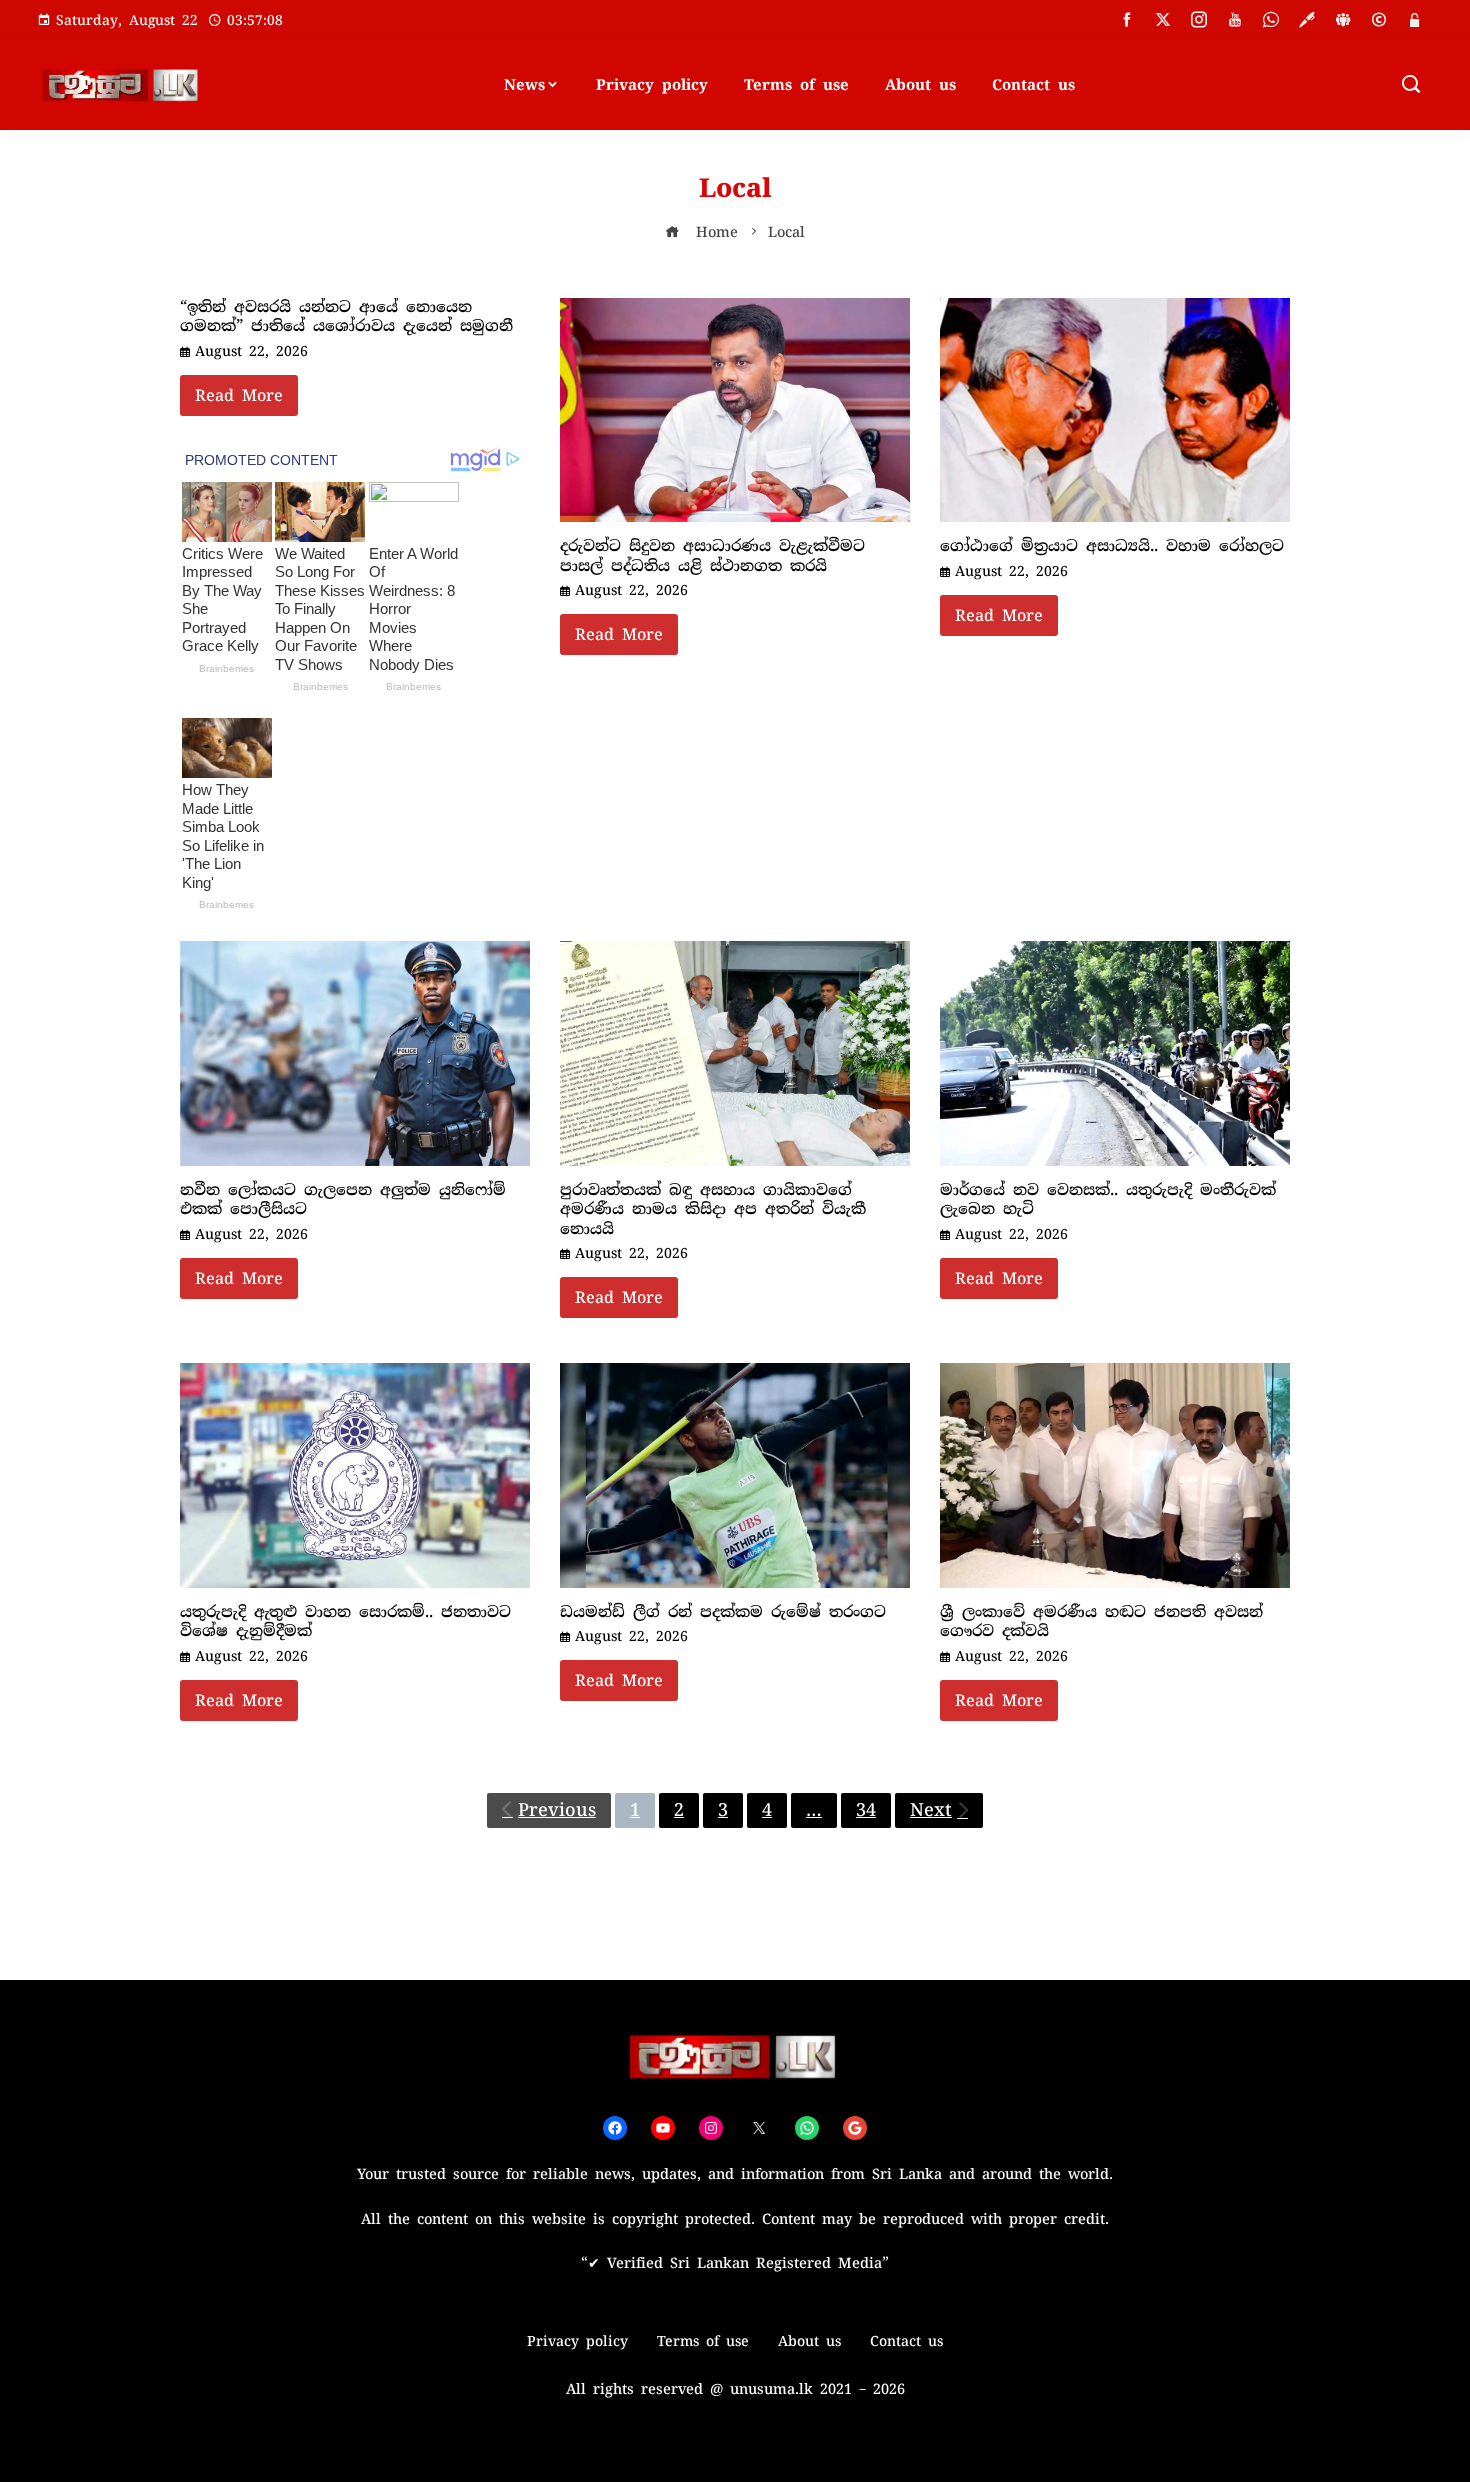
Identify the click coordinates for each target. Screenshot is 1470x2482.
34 (866, 1810)
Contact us (1033, 85)
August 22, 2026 (251, 351)
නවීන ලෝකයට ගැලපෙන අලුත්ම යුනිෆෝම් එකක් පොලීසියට (343, 1200)
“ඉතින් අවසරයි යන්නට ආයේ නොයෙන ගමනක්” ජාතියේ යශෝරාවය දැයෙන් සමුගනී (346, 317)
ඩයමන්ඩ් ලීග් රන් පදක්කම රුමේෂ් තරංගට (723, 1612)
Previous (557, 1810)
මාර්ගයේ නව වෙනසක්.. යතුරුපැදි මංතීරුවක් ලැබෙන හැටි (1108, 1200)
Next (931, 1810)
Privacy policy (652, 85)
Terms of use (796, 85)
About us (920, 85)
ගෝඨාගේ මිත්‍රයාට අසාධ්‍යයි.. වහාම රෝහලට (1112, 546)
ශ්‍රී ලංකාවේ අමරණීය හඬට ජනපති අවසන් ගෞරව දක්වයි (1101, 1622)
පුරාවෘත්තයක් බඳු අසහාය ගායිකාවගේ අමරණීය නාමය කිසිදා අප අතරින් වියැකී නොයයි (713, 1209)
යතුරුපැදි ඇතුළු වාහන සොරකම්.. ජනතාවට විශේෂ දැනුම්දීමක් (345, 1622)
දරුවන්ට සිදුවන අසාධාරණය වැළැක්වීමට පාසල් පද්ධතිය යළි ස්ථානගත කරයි (712, 556)
